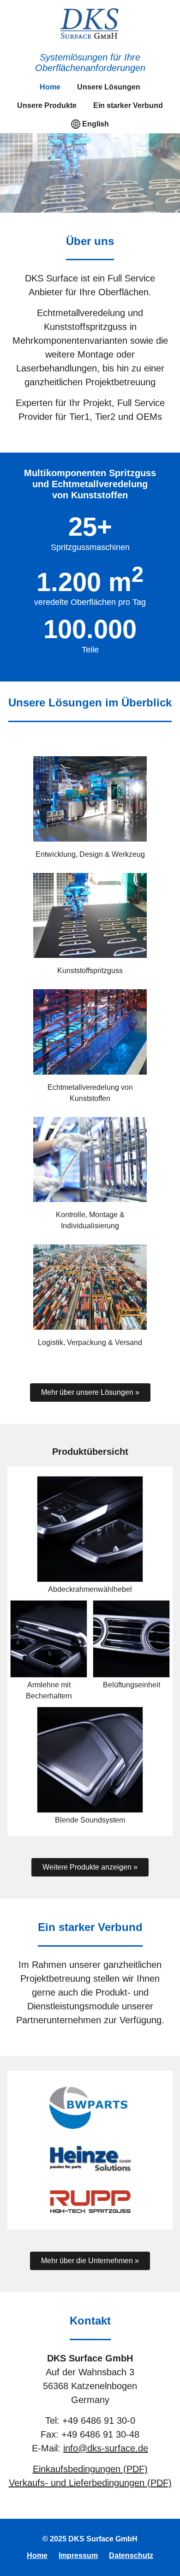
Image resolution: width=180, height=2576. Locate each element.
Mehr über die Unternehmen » (90, 2261)
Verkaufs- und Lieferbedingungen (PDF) (90, 2483)
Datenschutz (131, 2555)
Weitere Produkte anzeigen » (90, 1867)
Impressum (78, 2555)
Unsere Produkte (47, 105)
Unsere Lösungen (109, 87)
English (96, 124)
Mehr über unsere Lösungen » (90, 1392)
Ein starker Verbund (128, 105)
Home (50, 87)
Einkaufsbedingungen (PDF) (90, 2469)
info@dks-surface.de (106, 2448)
